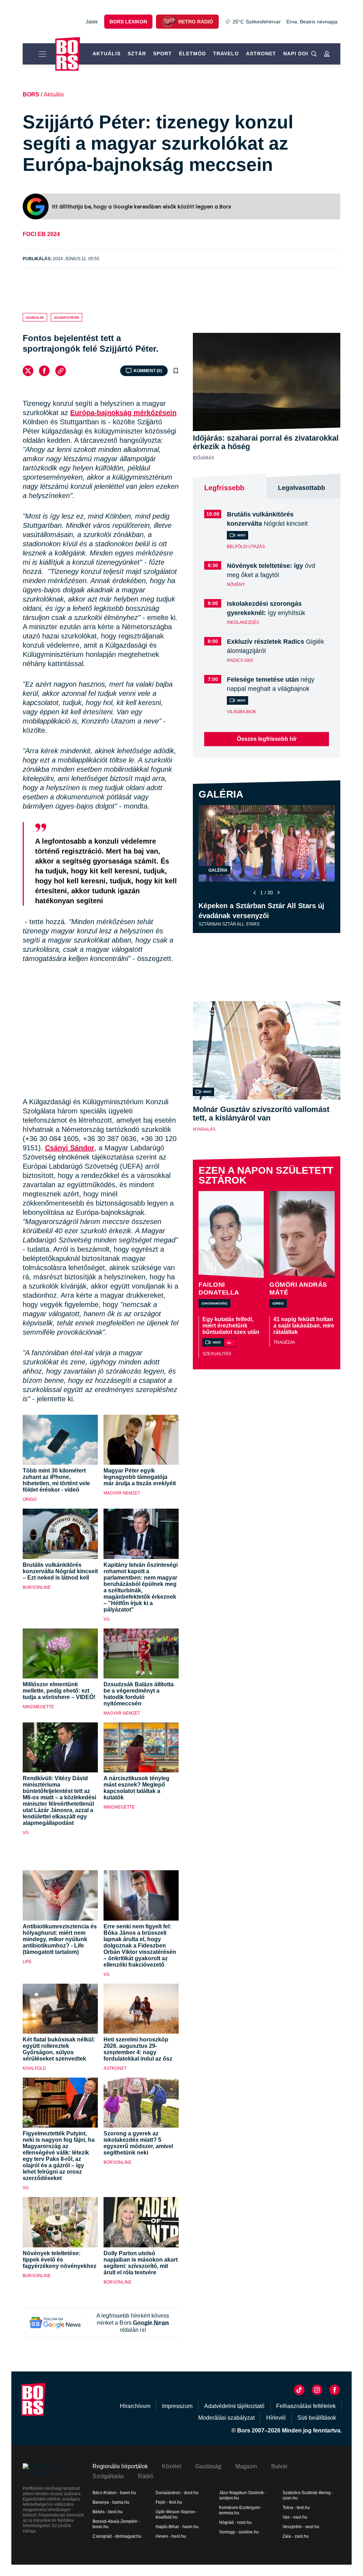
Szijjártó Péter (66, 317)
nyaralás (204, 1129)
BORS (31, 94)
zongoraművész (214, 1303)
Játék (92, 22)
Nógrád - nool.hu (235, 2522)
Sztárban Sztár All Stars (229, 924)
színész (278, 1303)
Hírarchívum (135, 2406)
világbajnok (242, 712)
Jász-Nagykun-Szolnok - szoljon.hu (243, 2495)
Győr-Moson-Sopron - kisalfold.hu (177, 2514)
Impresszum (177, 2406)
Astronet (261, 54)
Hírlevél (276, 2418)
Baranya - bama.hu (111, 2502)
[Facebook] (44, 371)
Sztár (137, 54)
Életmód (192, 54)
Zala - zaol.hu (296, 2536)
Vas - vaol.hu (295, 2517)
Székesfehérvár (257, 22)
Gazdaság (208, 2466)
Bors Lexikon (128, 22)
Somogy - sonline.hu (239, 2532)
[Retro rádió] (169, 22)
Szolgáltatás (108, 2476)
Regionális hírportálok (120, 2466)
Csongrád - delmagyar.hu (117, 2536)
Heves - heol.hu (171, 2536)
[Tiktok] (299, 2390)
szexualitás (217, 1354)
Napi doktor (303, 54)
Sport (163, 54)
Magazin (246, 2466)
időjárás (203, 458)
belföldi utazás (246, 547)
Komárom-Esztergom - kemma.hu (241, 2510)
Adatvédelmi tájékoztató (234, 2406)
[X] (28, 371)
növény (236, 585)
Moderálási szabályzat (226, 2418)
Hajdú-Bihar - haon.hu (177, 2527)
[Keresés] (314, 54)
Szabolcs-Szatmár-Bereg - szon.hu (308, 2495)
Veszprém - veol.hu (301, 2527)
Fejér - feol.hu (169, 2502)
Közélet (172, 2466)
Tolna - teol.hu (296, 2508)
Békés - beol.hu (108, 2512)
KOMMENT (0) (148, 371)
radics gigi (240, 660)
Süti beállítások (317, 2418)
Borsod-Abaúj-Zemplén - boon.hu (116, 2524)
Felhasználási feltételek (306, 2406)
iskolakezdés (243, 622)
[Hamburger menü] (39, 54)
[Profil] (327, 54)
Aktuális (107, 54)
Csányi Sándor (70, 1148)
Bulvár (279, 2466)
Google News (151, 2323)
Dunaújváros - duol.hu (177, 2493)
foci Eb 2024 (41, 234)
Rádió (146, 2476)
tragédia (284, 1342)
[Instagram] (317, 2390)
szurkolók (35, 317)
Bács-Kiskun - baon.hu (114, 2493)
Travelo (226, 54)
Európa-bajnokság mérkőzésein (123, 413)
